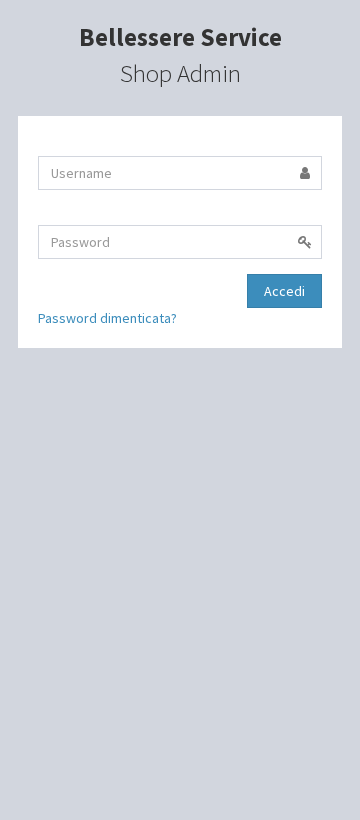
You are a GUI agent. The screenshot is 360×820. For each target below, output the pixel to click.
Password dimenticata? (107, 318)
